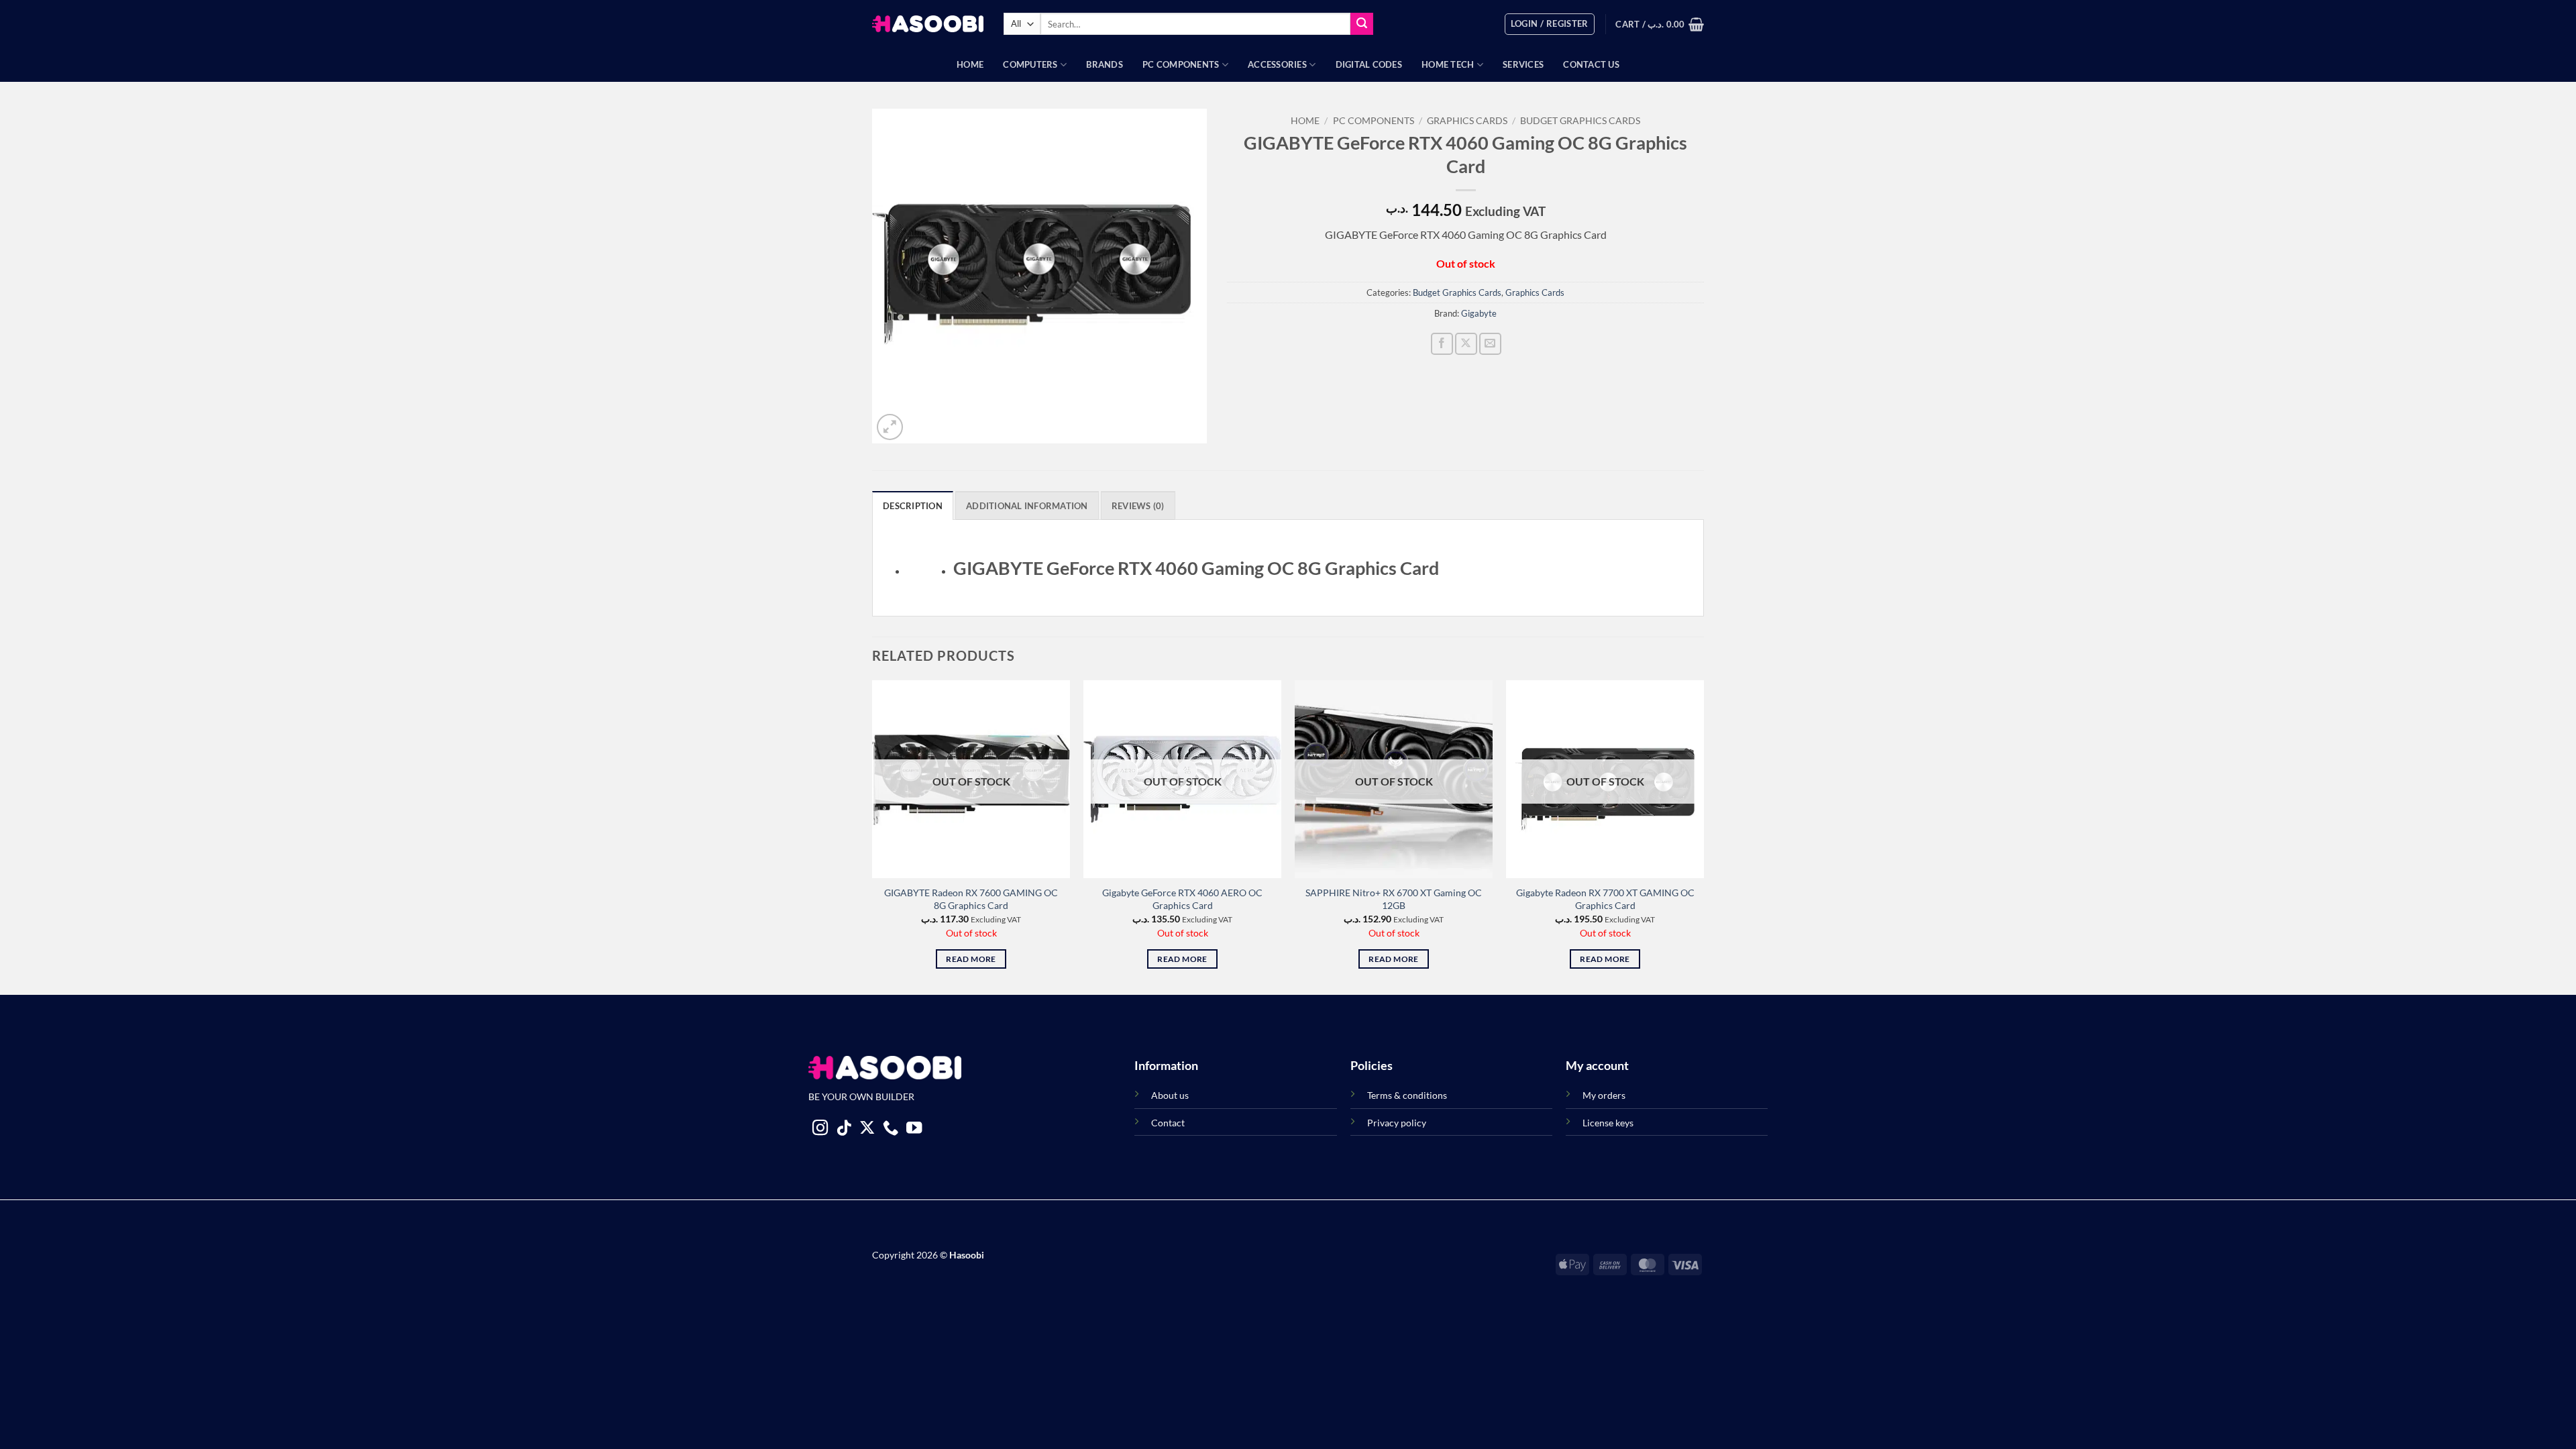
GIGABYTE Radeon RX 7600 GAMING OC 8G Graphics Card (971, 899)
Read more (971, 959)
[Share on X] (1466, 344)
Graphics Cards (1467, 121)
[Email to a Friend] (1490, 344)
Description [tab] (913, 506)
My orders (1604, 1095)
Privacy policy (1397, 1123)
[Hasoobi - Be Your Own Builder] (928, 24)
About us (1170, 1095)
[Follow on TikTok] (844, 1129)
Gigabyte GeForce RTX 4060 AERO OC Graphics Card (1182, 899)
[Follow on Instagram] (820, 1129)
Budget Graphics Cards (1580, 121)
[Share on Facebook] (1442, 344)
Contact (1168, 1123)
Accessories (1277, 64)
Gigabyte (1479, 313)
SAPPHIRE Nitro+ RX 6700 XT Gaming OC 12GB (1394, 899)
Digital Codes (1369, 64)
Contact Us (1591, 64)
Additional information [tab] (1027, 506)
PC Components (1181, 64)
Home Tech (1448, 64)
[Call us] (891, 1129)
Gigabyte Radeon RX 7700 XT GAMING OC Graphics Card (1605, 899)
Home (970, 64)
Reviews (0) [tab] (1138, 506)
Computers (1030, 64)
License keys (1608, 1123)
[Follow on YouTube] (914, 1129)
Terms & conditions (1407, 1095)
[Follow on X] (867, 1129)
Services (1523, 64)
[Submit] (1362, 24)
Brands (1105, 64)
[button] (1550, 24)
